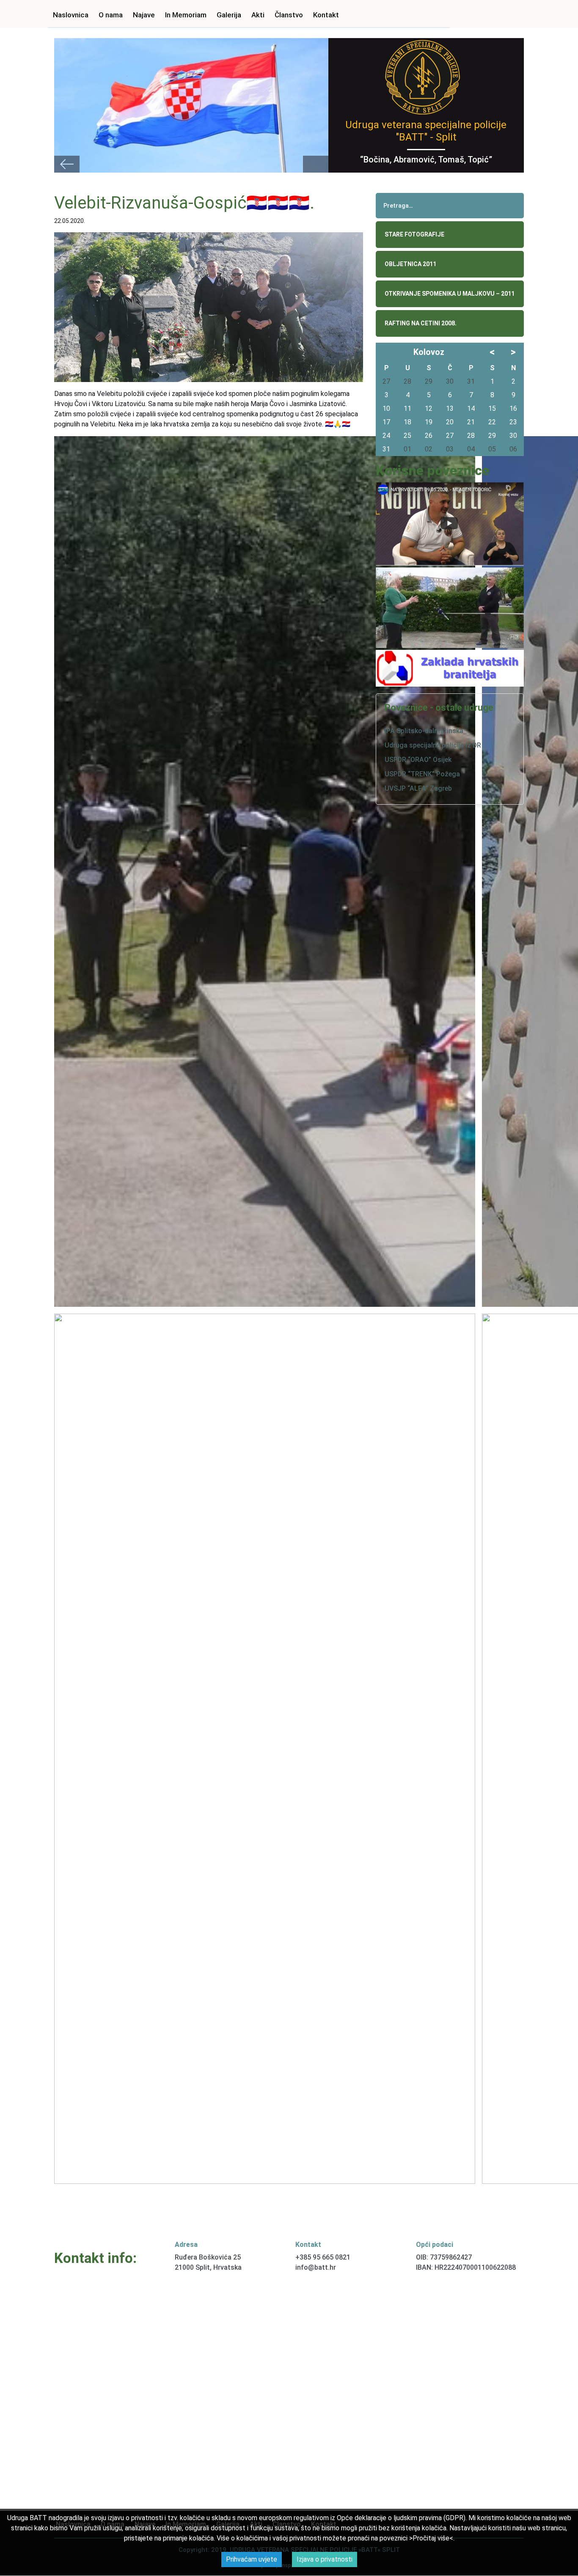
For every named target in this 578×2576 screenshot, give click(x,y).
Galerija (229, 15)
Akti (258, 15)
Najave (144, 15)
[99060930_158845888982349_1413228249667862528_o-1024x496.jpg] (265, 1749)
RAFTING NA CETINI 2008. (421, 323)
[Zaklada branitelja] (450, 668)
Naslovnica (71, 15)
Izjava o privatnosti (325, 2559)
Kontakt (326, 15)
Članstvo (289, 15)
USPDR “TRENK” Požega (422, 774)
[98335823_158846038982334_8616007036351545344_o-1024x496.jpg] (265, 871)
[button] (67, 164)
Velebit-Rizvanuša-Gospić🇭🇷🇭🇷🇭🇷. (184, 203)
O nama (111, 15)
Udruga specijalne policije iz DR (433, 745)
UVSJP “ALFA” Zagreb (418, 788)
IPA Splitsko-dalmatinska (424, 731)
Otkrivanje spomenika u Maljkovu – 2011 (450, 294)
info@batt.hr (316, 2267)
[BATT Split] (422, 76)
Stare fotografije (414, 234)
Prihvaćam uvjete (252, 2559)
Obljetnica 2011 (410, 264)
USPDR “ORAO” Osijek (418, 760)
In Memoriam (186, 15)
